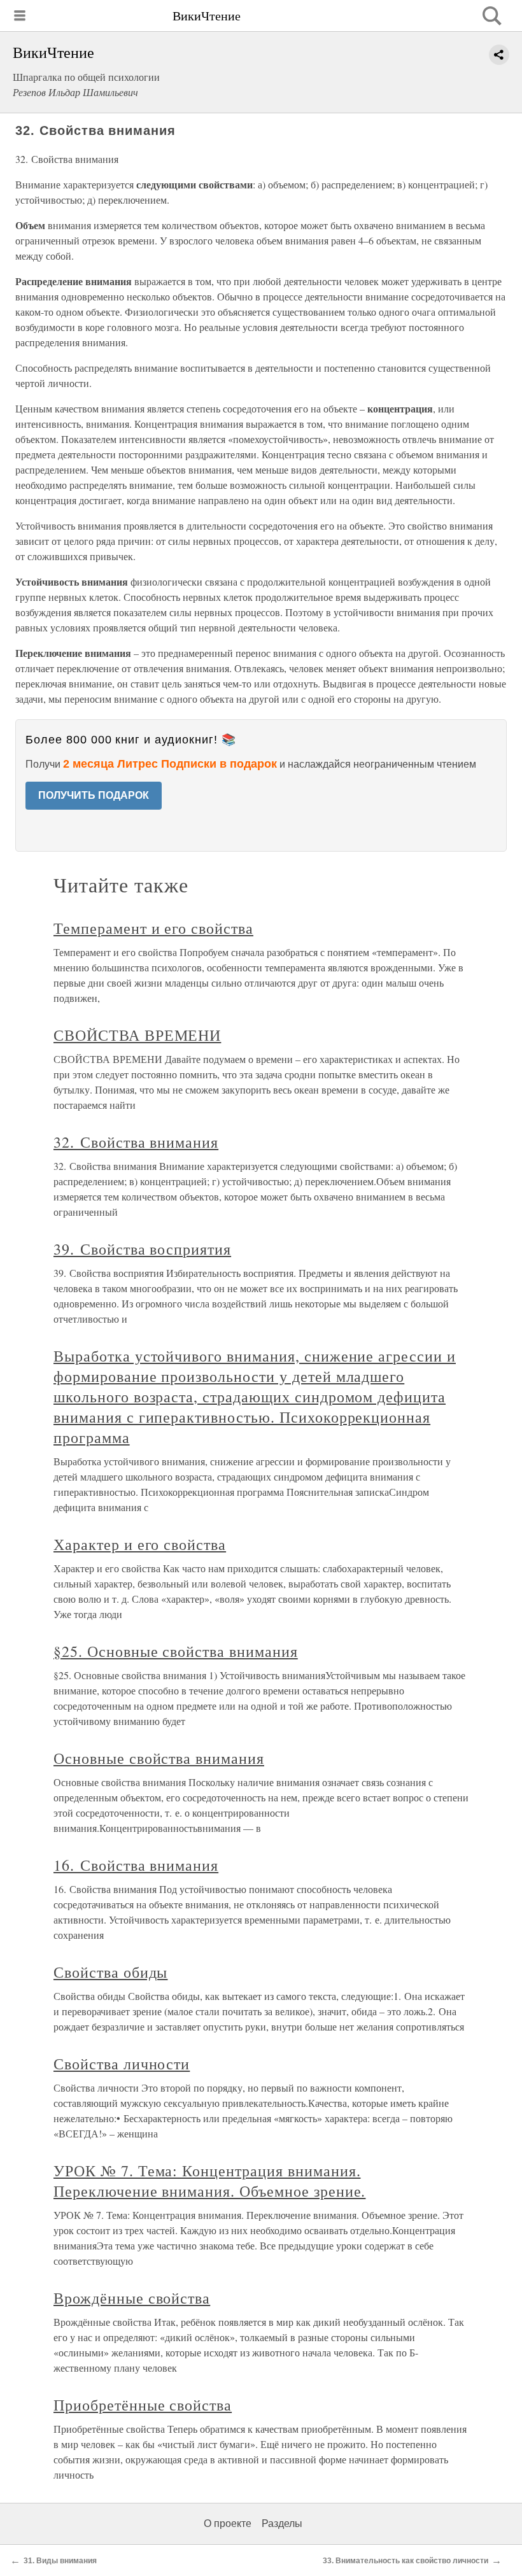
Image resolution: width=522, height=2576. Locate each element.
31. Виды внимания (60, 2561)
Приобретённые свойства (143, 2405)
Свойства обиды (110, 1972)
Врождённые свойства (132, 2298)
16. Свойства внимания (136, 1865)
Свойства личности (122, 2064)
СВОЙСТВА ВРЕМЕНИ (137, 1035)
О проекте (228, 2523)
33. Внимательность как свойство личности (406, 2561)
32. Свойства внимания (136, 1142)
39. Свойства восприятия (142, 1249)
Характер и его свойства (140, 1544)
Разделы (282, 2523)
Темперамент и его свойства (153, 928)
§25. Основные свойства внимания (176, 1651)
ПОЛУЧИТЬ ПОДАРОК (94, 795)
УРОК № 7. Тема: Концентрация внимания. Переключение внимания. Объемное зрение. (209, 2181)
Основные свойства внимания (159, 1758)
